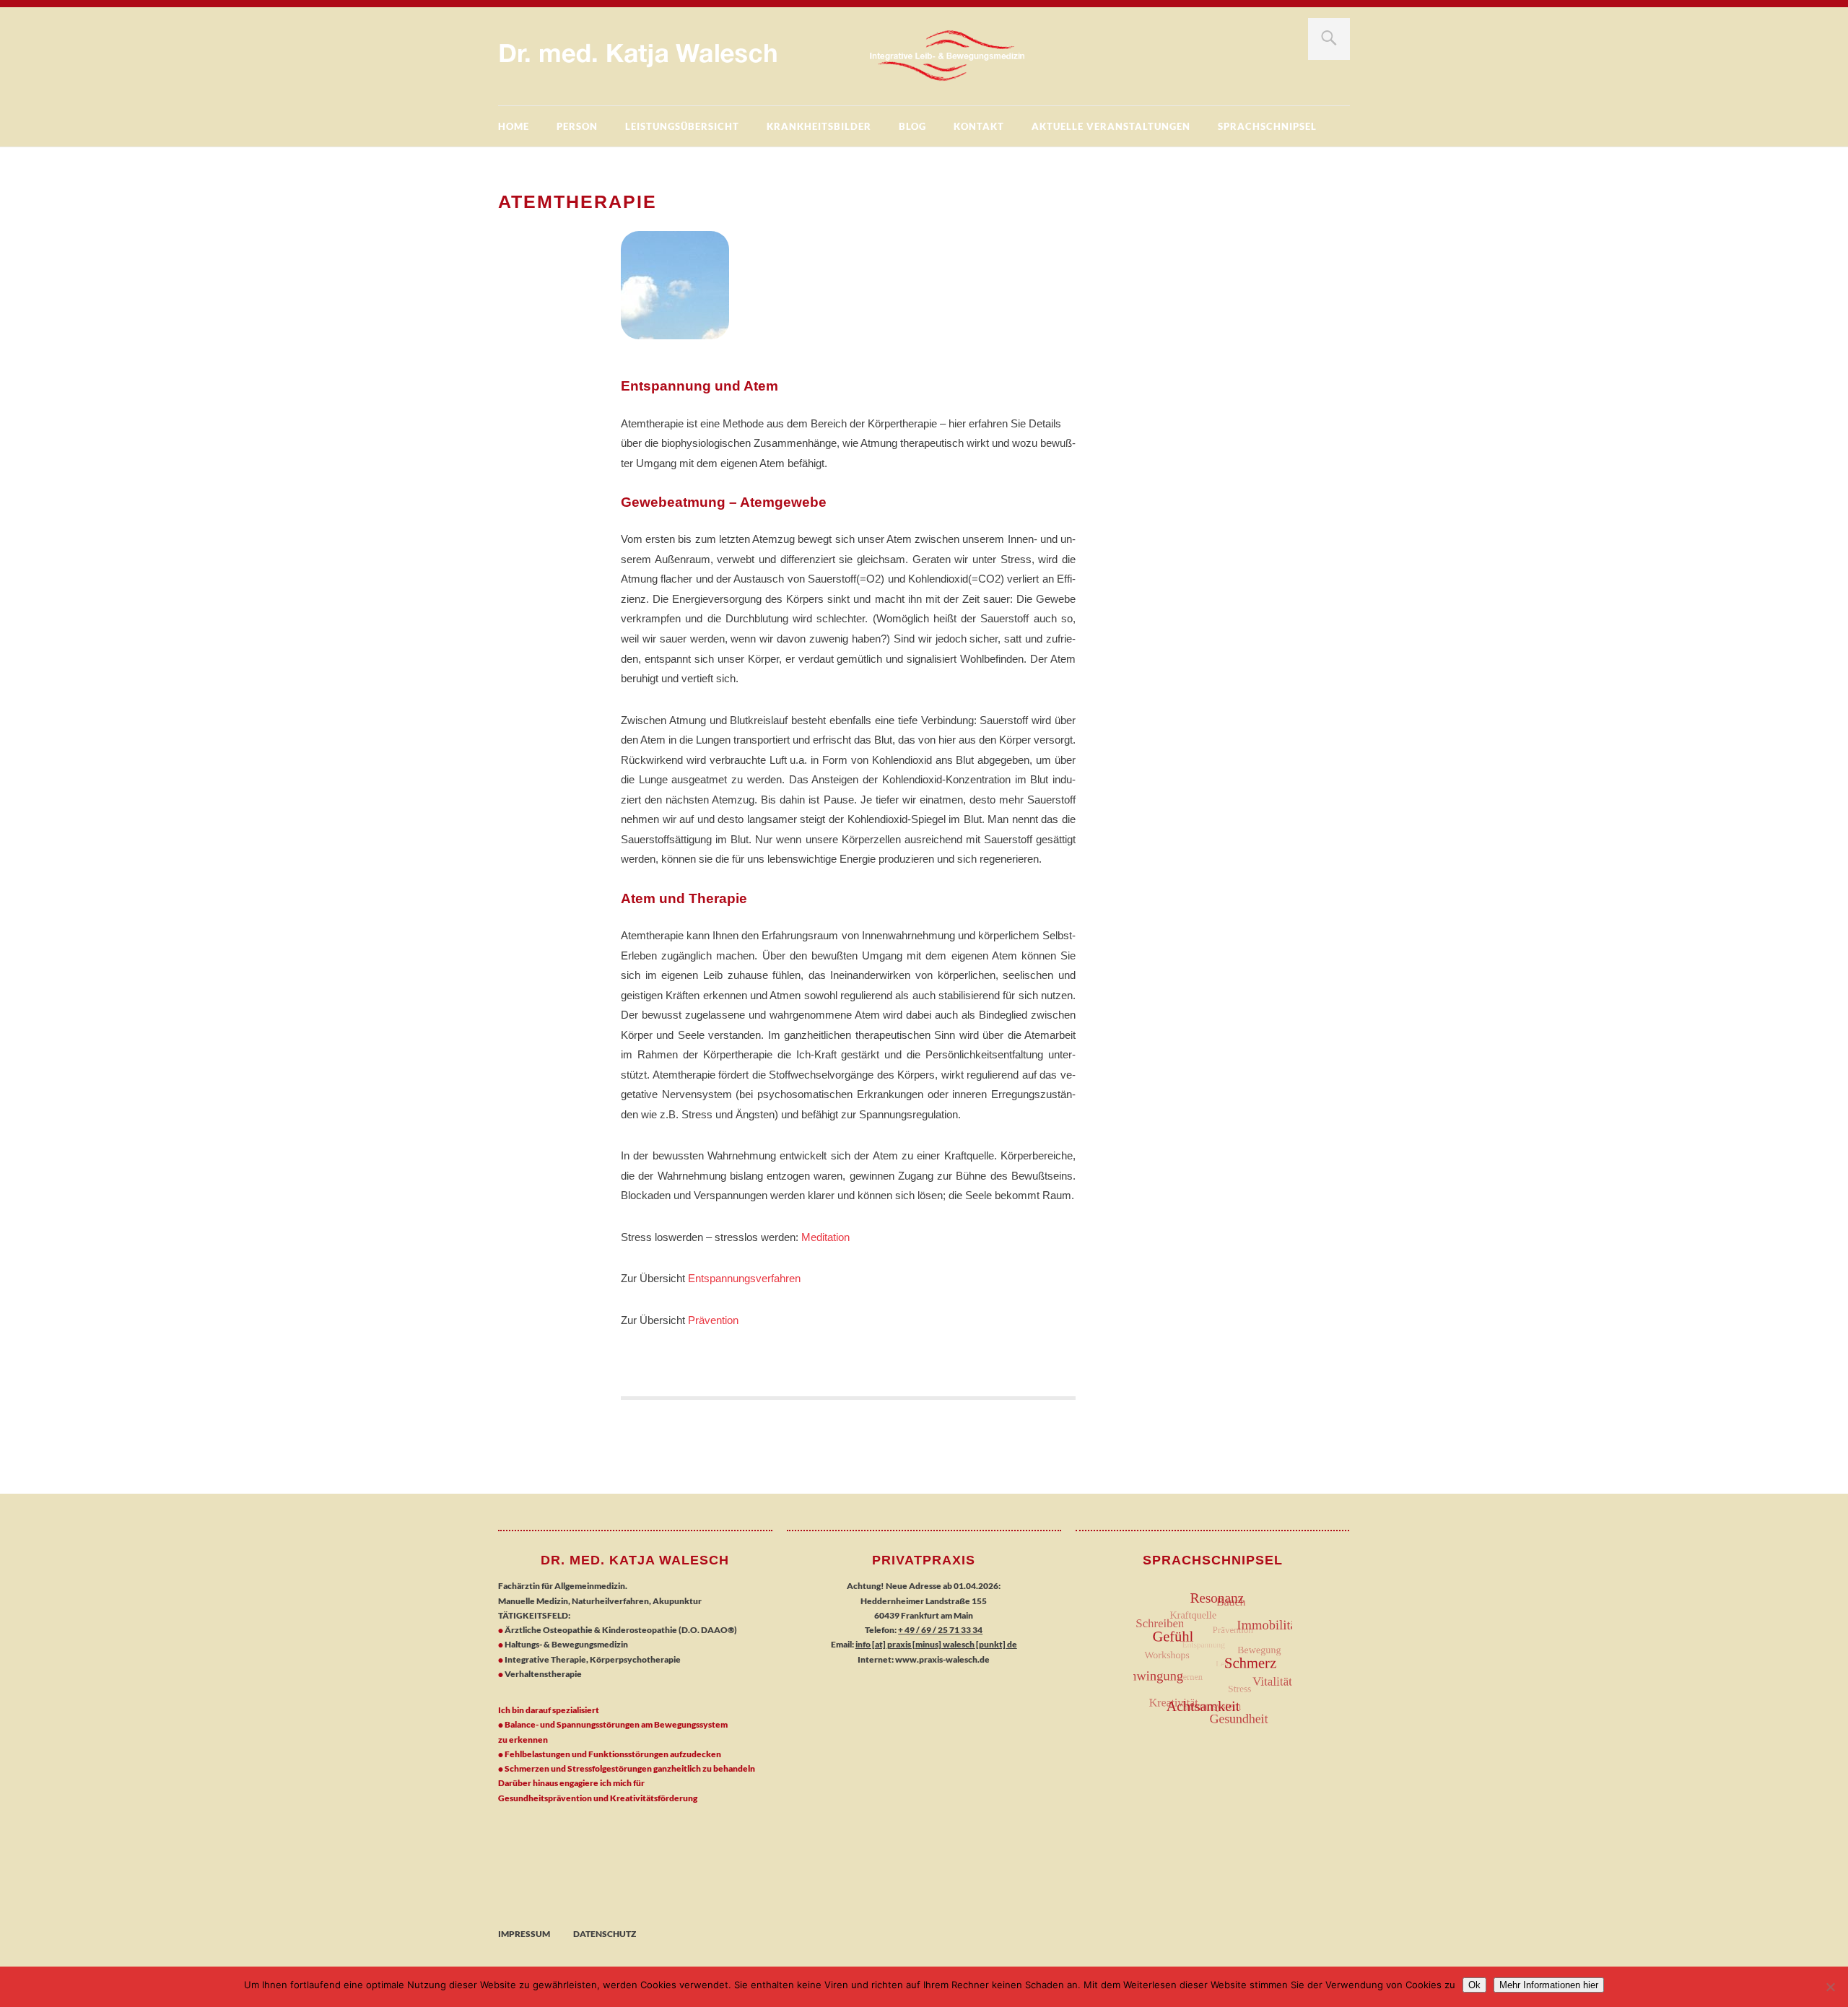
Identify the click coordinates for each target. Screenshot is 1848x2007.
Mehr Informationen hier (1549, 1985)
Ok (1474, 1985)
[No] (1830, 1987)
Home (514, 126)
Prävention (713, 1320)
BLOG (912, 126)
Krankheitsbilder (819, 126)
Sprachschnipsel (1267, 126)
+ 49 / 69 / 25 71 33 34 (940, 1630)
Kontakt (979, 126)
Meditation (825, 1237)
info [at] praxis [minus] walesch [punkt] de (936, 1644)
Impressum (524, 1934)
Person (577, 126)
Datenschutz (605, 1934)
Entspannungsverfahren (744, 1278)
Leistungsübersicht (682, 126)
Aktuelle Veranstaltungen (1111, 126)
